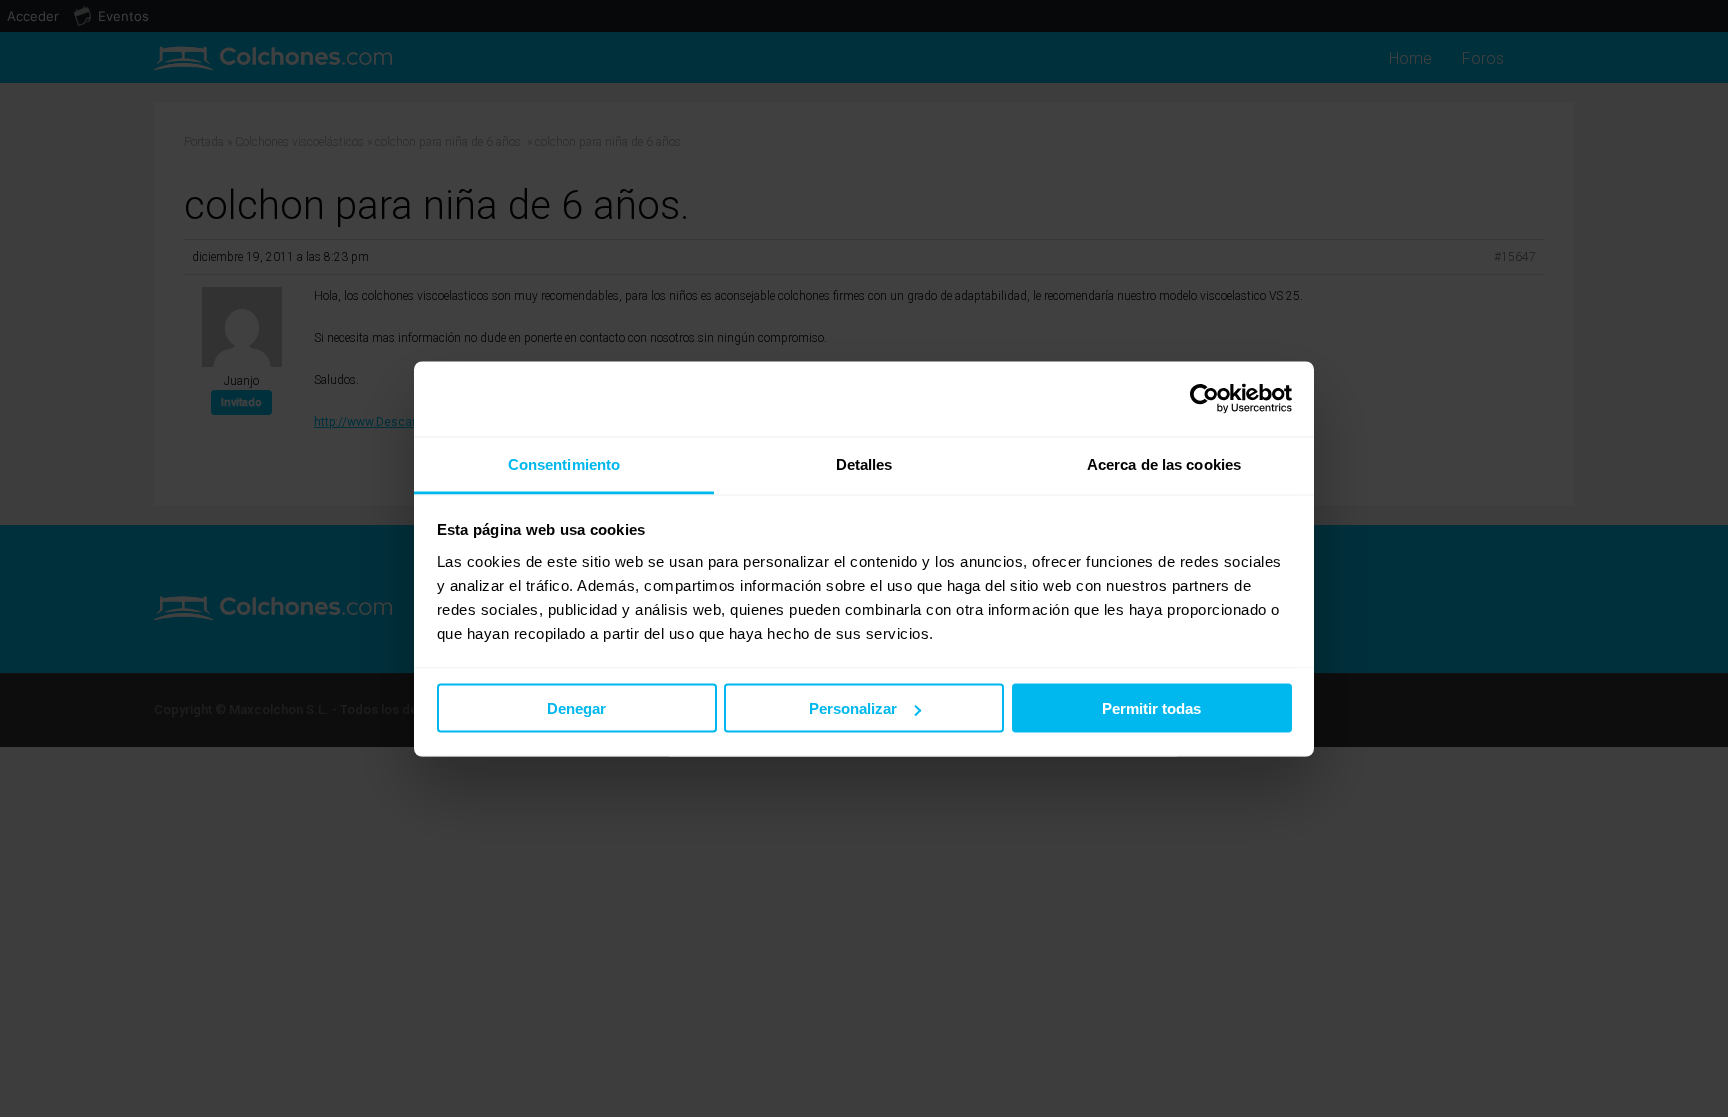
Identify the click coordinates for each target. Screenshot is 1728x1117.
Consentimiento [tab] (564, 463)
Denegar (576, 708)
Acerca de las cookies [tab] (1164, 463)
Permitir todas (1151, 708)
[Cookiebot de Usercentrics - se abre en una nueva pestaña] (1204, 399)
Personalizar (853, 708)
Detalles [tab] (864, 463)
